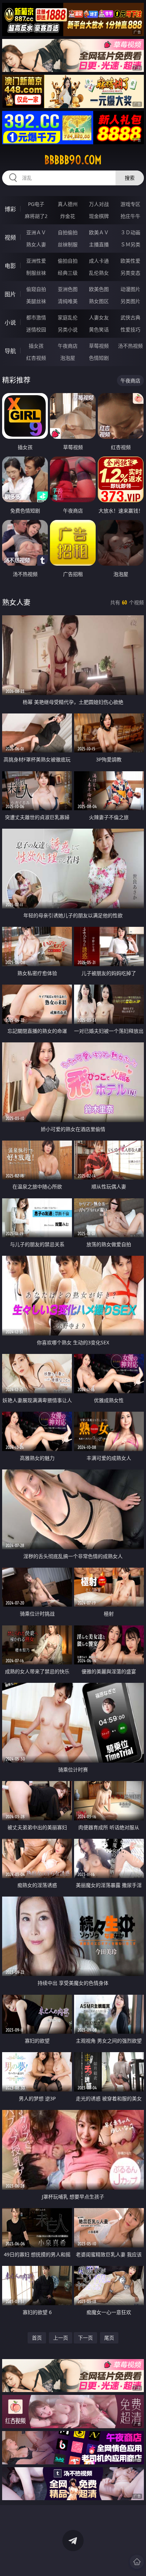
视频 (10, 237)
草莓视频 (99, 346)
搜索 (130, 178)
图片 (10, 294)
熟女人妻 (36, 244)
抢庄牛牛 (130, 216)
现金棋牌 (99, 216)
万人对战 (99, 204)
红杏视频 (36, 358)
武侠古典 (130, 317)
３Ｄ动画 (130, 232)
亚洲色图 (68, 289)
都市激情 (36, 317)
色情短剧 (99, 358)
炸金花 (68, 216)
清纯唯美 (68, 301)
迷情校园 (36, 329)
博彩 (10, 209)
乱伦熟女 (99, 273)
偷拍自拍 (68, 261)
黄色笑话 (99, 329)
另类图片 (130, 301)
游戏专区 (130, 204)
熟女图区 (99, 301)
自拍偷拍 (68, 232)
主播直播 (99, 244)
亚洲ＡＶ (36, 232)
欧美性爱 (130, 261)
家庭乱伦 (68, 317)
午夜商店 (68, 346)
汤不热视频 (130, 346)
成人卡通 (99, 261)
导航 (10, 351)
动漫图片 (130, 289)
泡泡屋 (68, 358)
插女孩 (36, 346)
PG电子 (36, 204)
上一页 (61, 2338)
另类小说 (68, 329)
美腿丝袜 (36, 301)
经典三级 (68, 273)
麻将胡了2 (36, 216)
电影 (10, 266)
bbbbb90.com (73, 160)
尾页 (109, 2338)
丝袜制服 (68, 244)
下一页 (85, 2338)
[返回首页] (137, 2562)
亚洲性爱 (36, 261)
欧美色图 (99, 289)
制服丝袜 (36, 273)
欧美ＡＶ (99, 232)
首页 (37, 2338)
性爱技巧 (130, 329)
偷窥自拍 (36, 289)
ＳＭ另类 (130, 244)
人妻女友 (99, 317)
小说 (10, 323)
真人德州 (68, 204)
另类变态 (130, 273)
